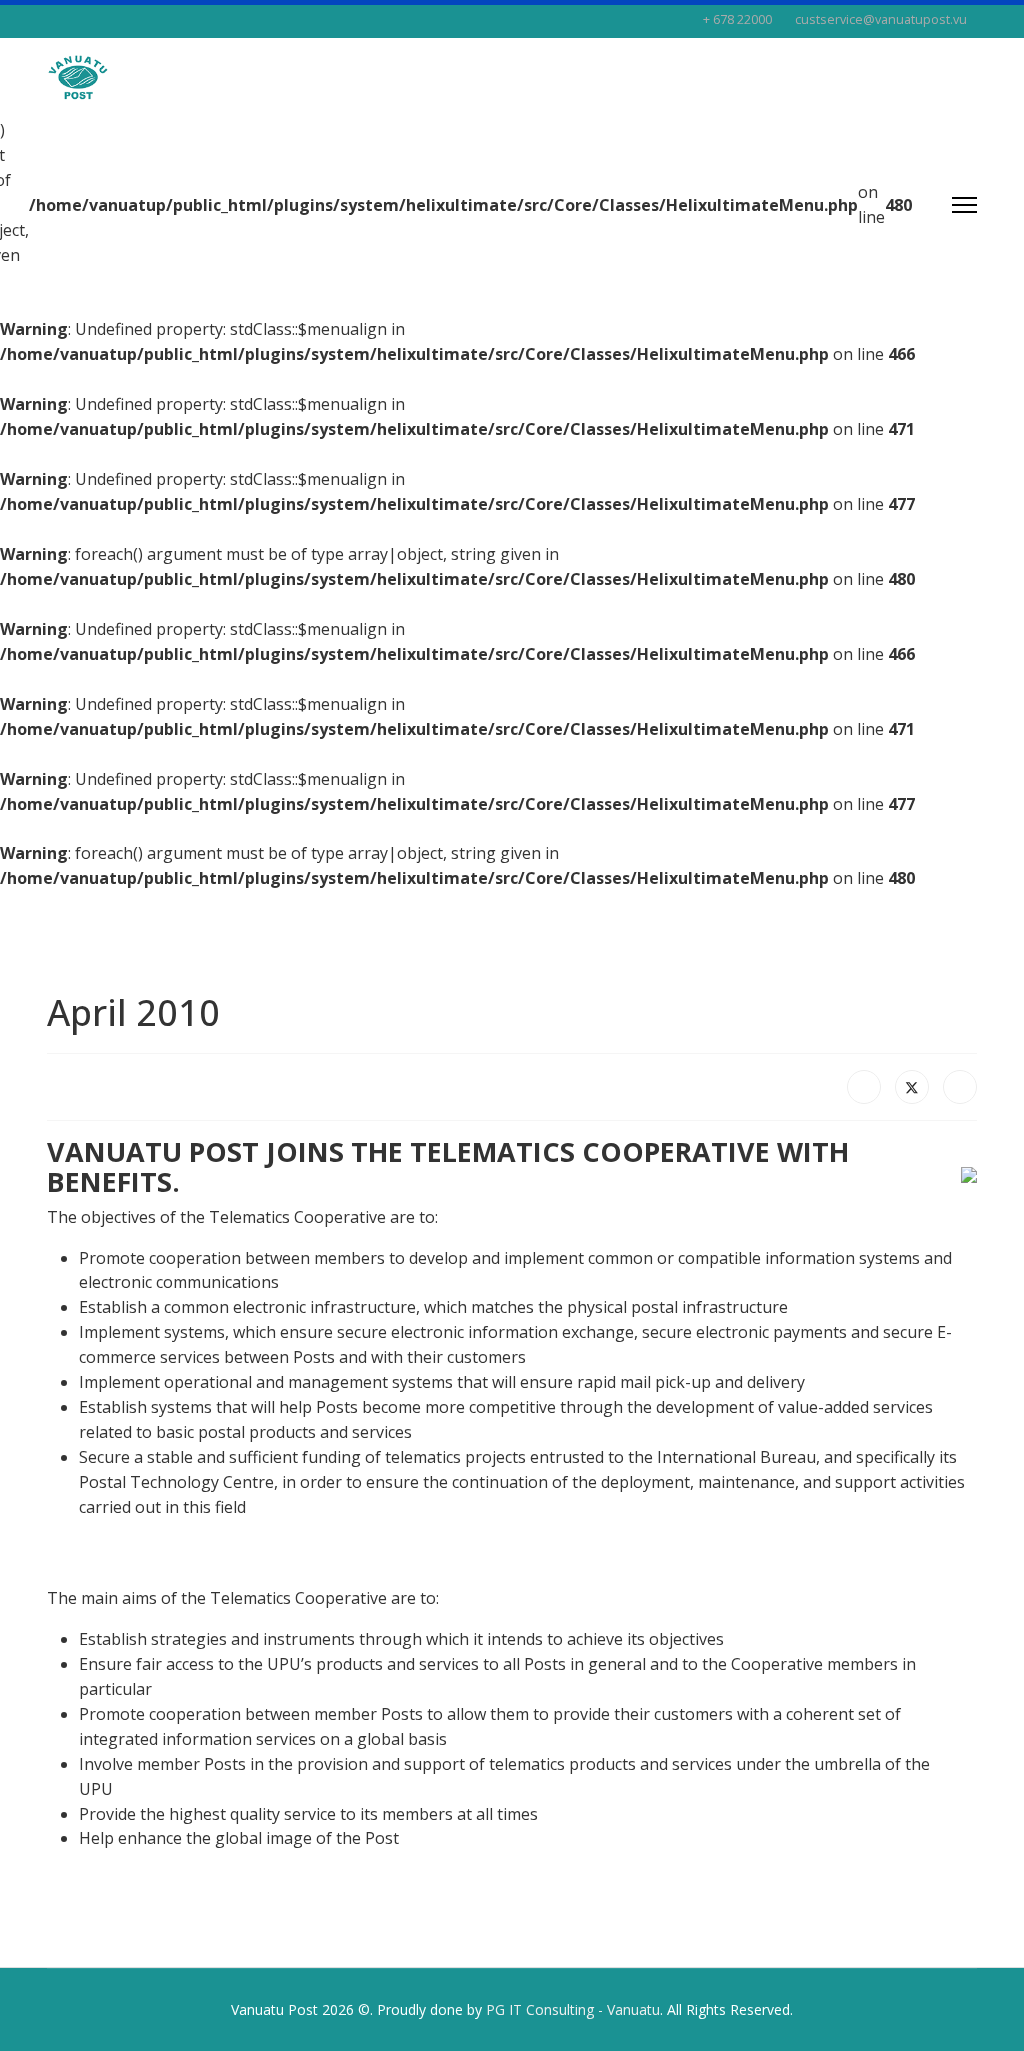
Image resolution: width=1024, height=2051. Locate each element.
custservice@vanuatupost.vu (881, 19)
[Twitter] (912, 1087)
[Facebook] (864, 1087)
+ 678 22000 (737, 19)
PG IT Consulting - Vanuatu (573, 2009)
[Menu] (964, 205)
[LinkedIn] (960, 1087)
